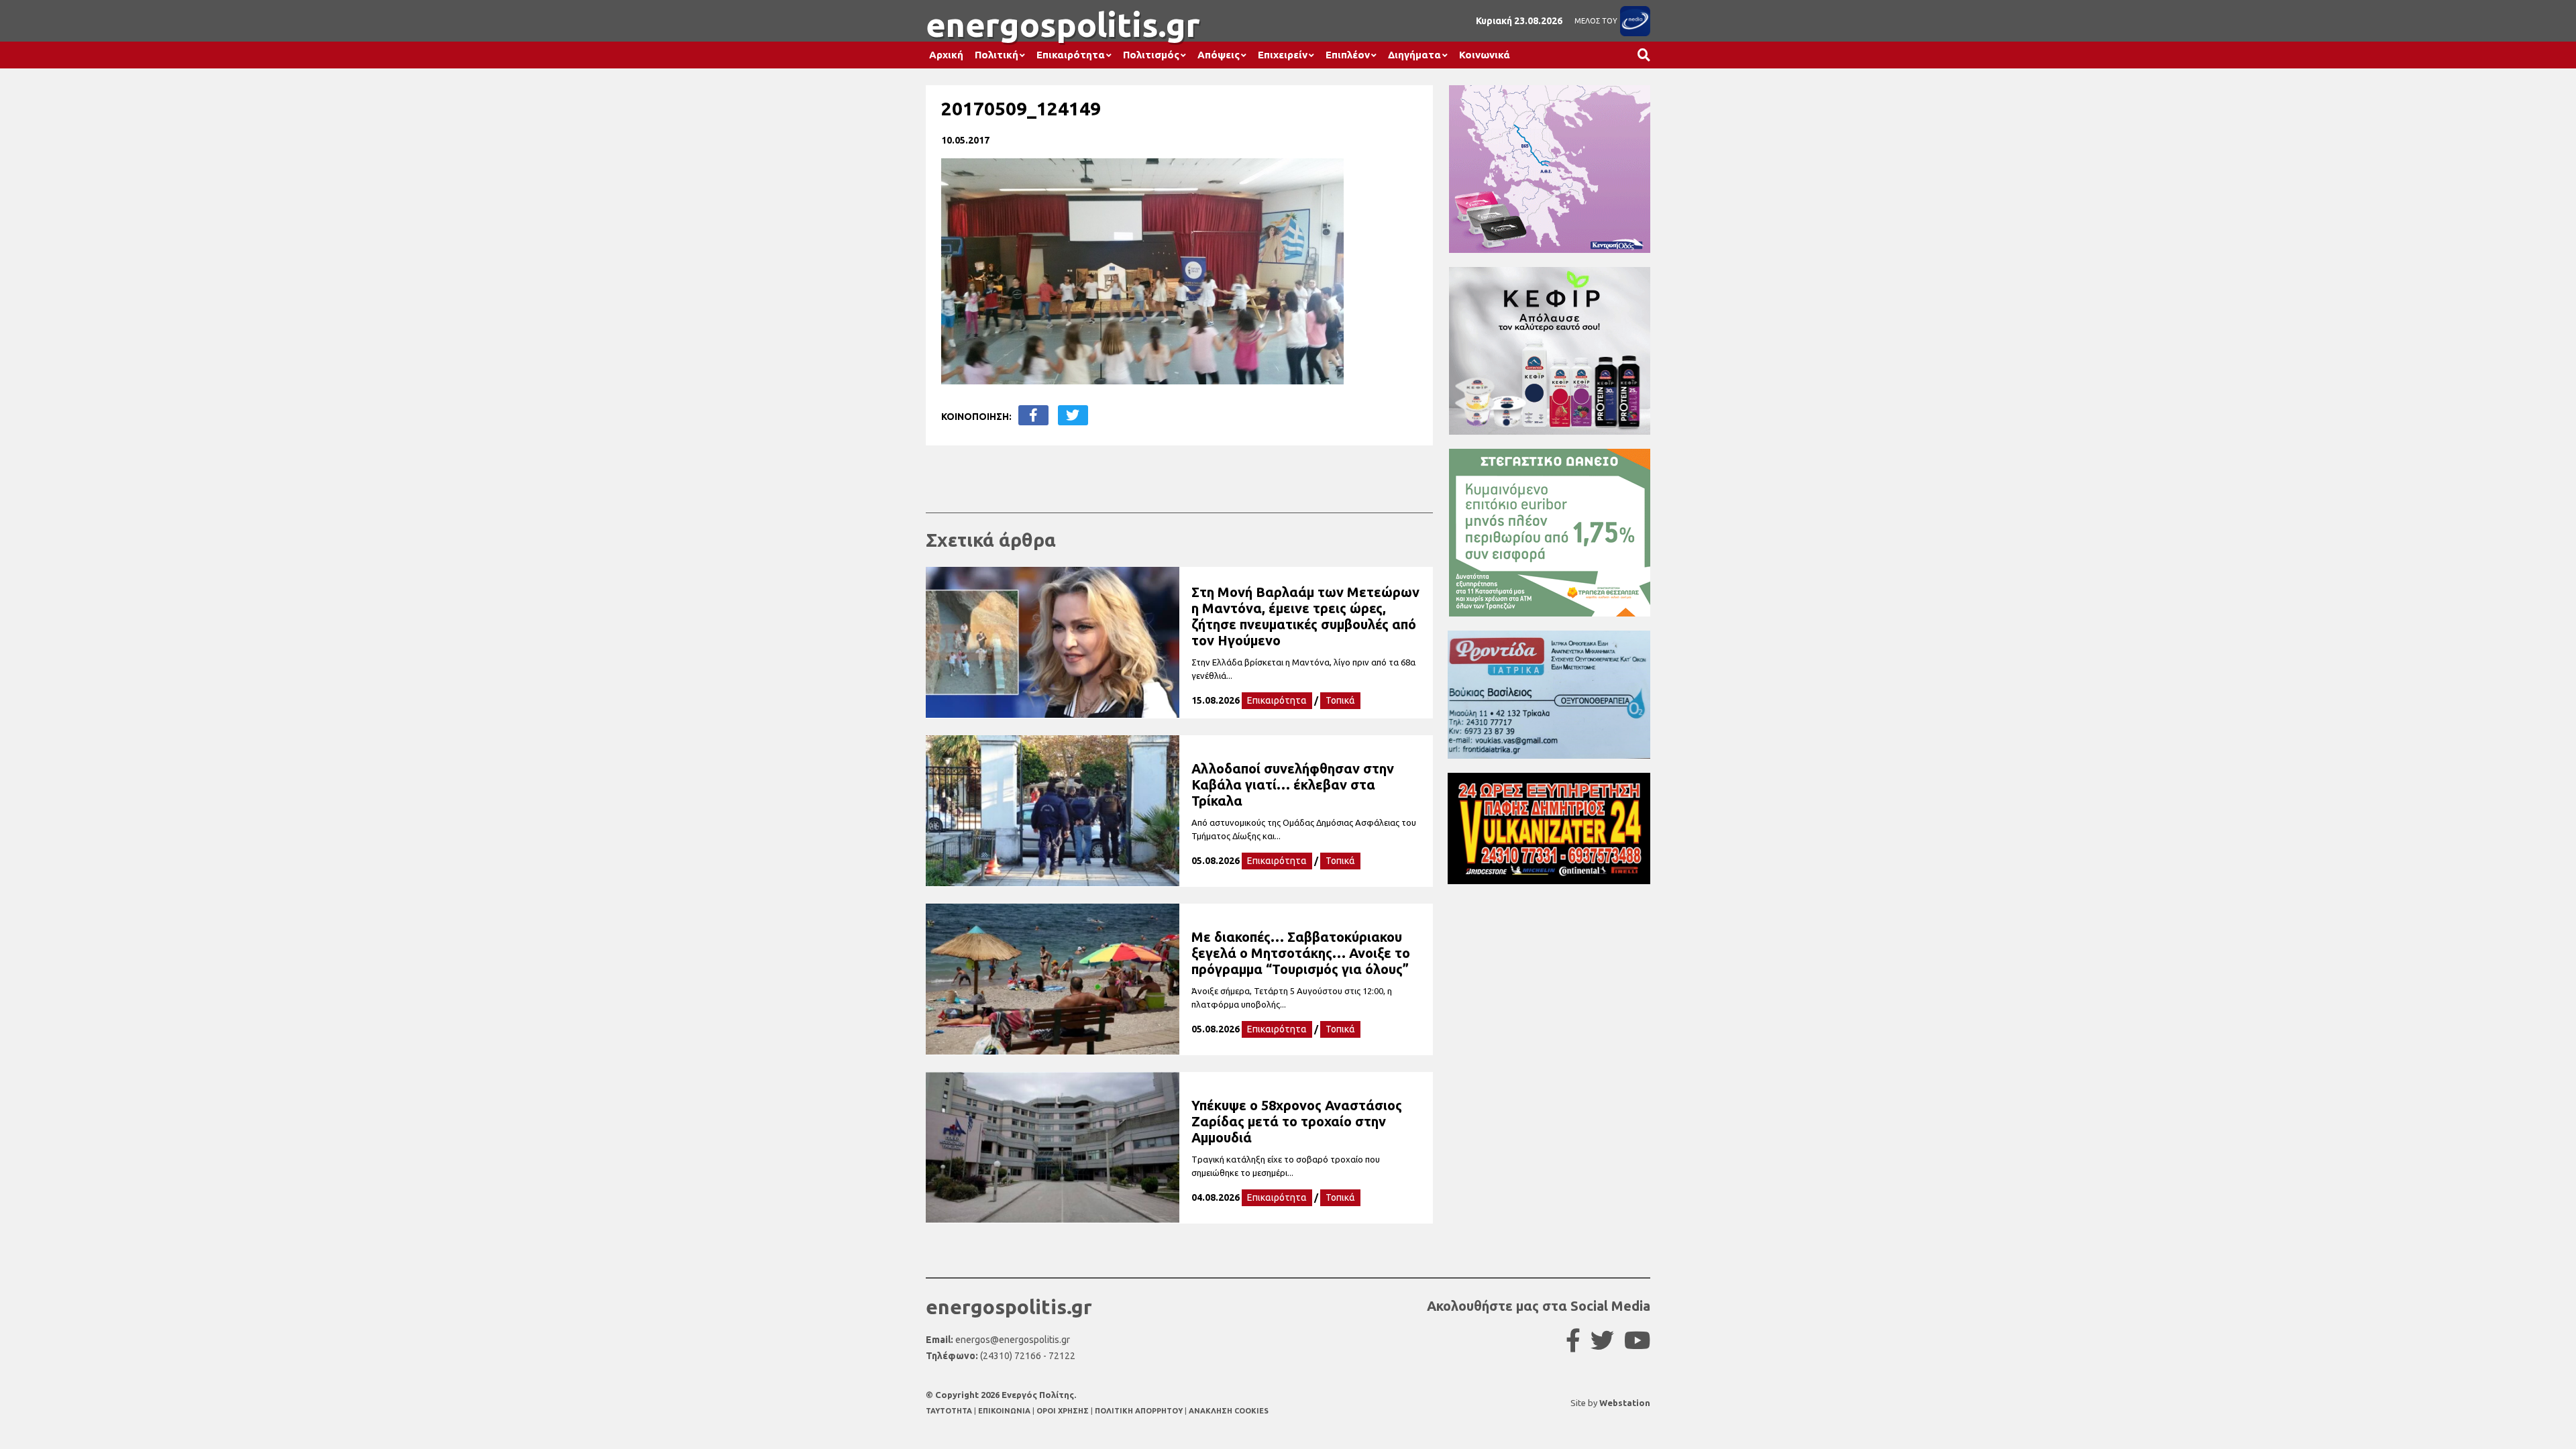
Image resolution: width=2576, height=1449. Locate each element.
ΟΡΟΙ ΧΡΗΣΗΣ (1064, 1411)
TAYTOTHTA (950, 1411)
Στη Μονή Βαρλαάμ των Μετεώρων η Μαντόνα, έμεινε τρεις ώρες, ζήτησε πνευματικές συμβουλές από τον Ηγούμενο (1305, 616)
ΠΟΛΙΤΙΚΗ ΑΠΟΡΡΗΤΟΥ (1139, 1411)
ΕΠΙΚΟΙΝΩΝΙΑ (1005, 1411)
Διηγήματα (1414, 55)
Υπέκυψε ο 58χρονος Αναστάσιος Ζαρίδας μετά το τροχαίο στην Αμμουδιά (1297, 1121)
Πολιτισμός (1151, 55)
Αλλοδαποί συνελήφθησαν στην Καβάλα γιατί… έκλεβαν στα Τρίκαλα (1293, 785)
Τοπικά (1340, 700)
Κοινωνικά (1485, 55)
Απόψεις (1219, 55)
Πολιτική (997, 55)
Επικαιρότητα (1071, 55)
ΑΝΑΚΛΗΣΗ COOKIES (1229, 1411)
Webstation (1625, 1403)
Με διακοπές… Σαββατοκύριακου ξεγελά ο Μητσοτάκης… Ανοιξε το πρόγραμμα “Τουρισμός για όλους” (1301, 953)
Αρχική (946, 55)
